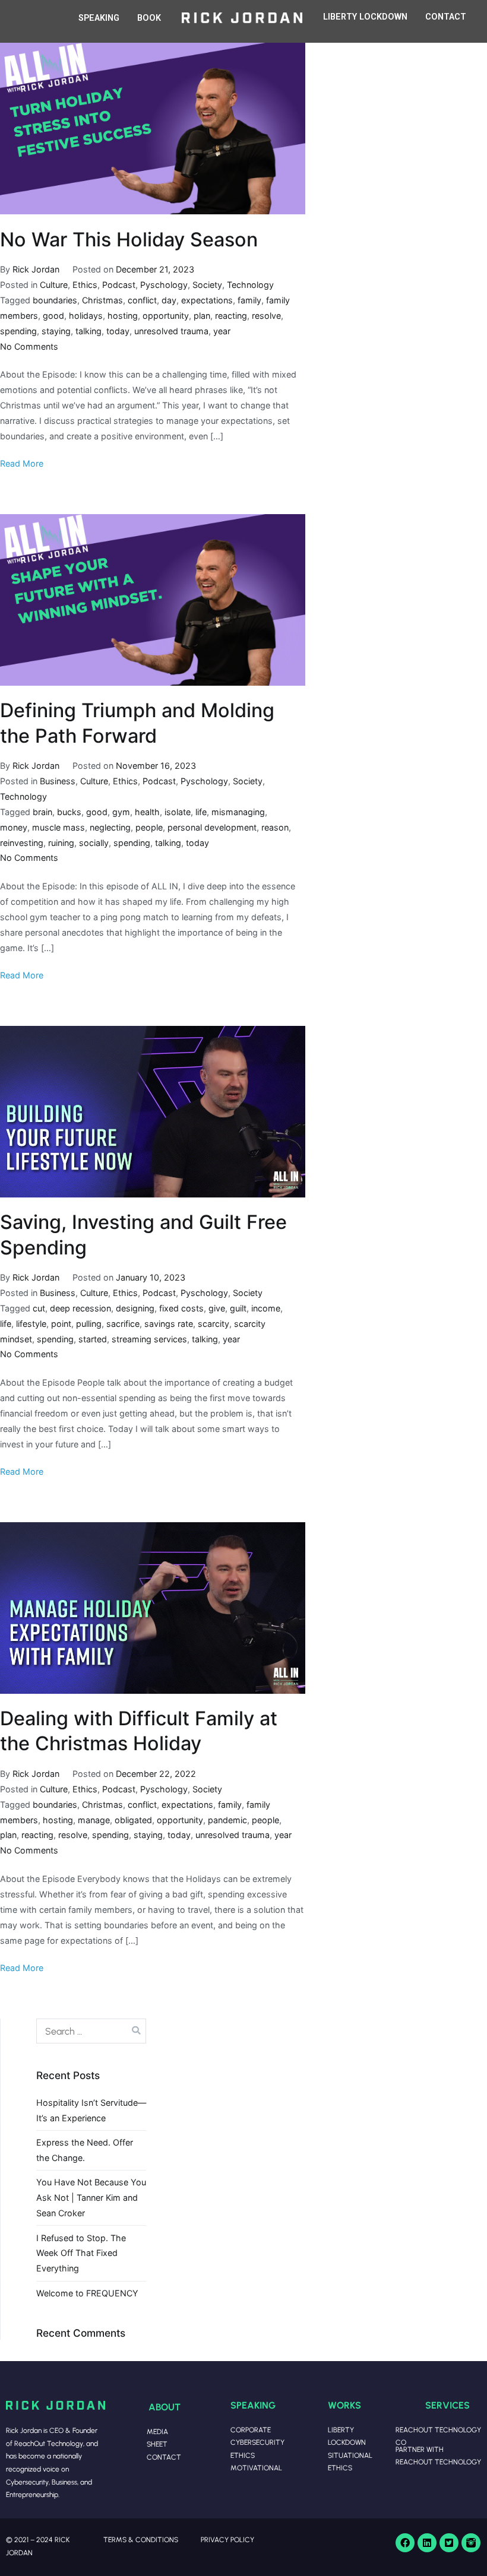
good (53, 316)
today (118, 331)
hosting (123, 316)
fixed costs (181, 1308)
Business (58, 781)
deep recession (80, 1308)
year (222, 331)
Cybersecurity (257, 2442)
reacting (231, 316)
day (169, 300)
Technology (250, 285)
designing (135, 1308)
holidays (86, 316)
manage (94, 1820)
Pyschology (164, 285)
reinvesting (22, 843)
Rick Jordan (36, 269)
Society (207, 285)
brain (42, 812)
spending (18, 331)
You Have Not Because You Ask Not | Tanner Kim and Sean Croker (91, 2198)
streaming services (149, 1339)
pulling (89, 1324)
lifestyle (31, 1324)
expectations (207, 300)
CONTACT (446, 17)
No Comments (29, 346)
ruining (61, 843)
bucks (69, 812)
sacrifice (123, 1324)
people (149, 827)
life (201, 812)
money (14, 827)
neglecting (110, 827)
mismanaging (238, 812)
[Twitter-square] (449, 2543)
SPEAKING (99, 18)
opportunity (166, 316)
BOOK (149, 18)
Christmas (102, 300)
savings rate (169, 1324)
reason (275, 827)
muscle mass (58, 827)
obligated (133, 1820)
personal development (212, 827)
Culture (54, 285)
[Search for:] (91, 2031)
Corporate (251, 2430)
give (217, 1308)
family (249, 300)
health (147, 812)
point (61, 1324)
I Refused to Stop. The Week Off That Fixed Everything (81, 2253)
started (93, 1339)
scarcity (214, 1324)
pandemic (227, 1820)
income (266, 1308)
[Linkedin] (427, 2543)
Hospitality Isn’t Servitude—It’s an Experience (91, 2110)
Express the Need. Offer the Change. (85, 2150)
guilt (238, 1308)
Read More (22, 463)
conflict (142, 300)
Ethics (85, 285)
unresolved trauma (171, 331)
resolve (266, 316)
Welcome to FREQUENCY (87, 2293)
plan (202, 316)
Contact (164, 2457)
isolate (178, 812)
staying (56, 331)
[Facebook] (405, 2543)
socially (94, 843)
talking (88, 331)
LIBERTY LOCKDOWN (365, 17)
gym (121, 812)
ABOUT (165, 2407)
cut (39, 1308)
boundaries (55, 300)
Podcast (119, 285)
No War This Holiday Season (129, 240)
